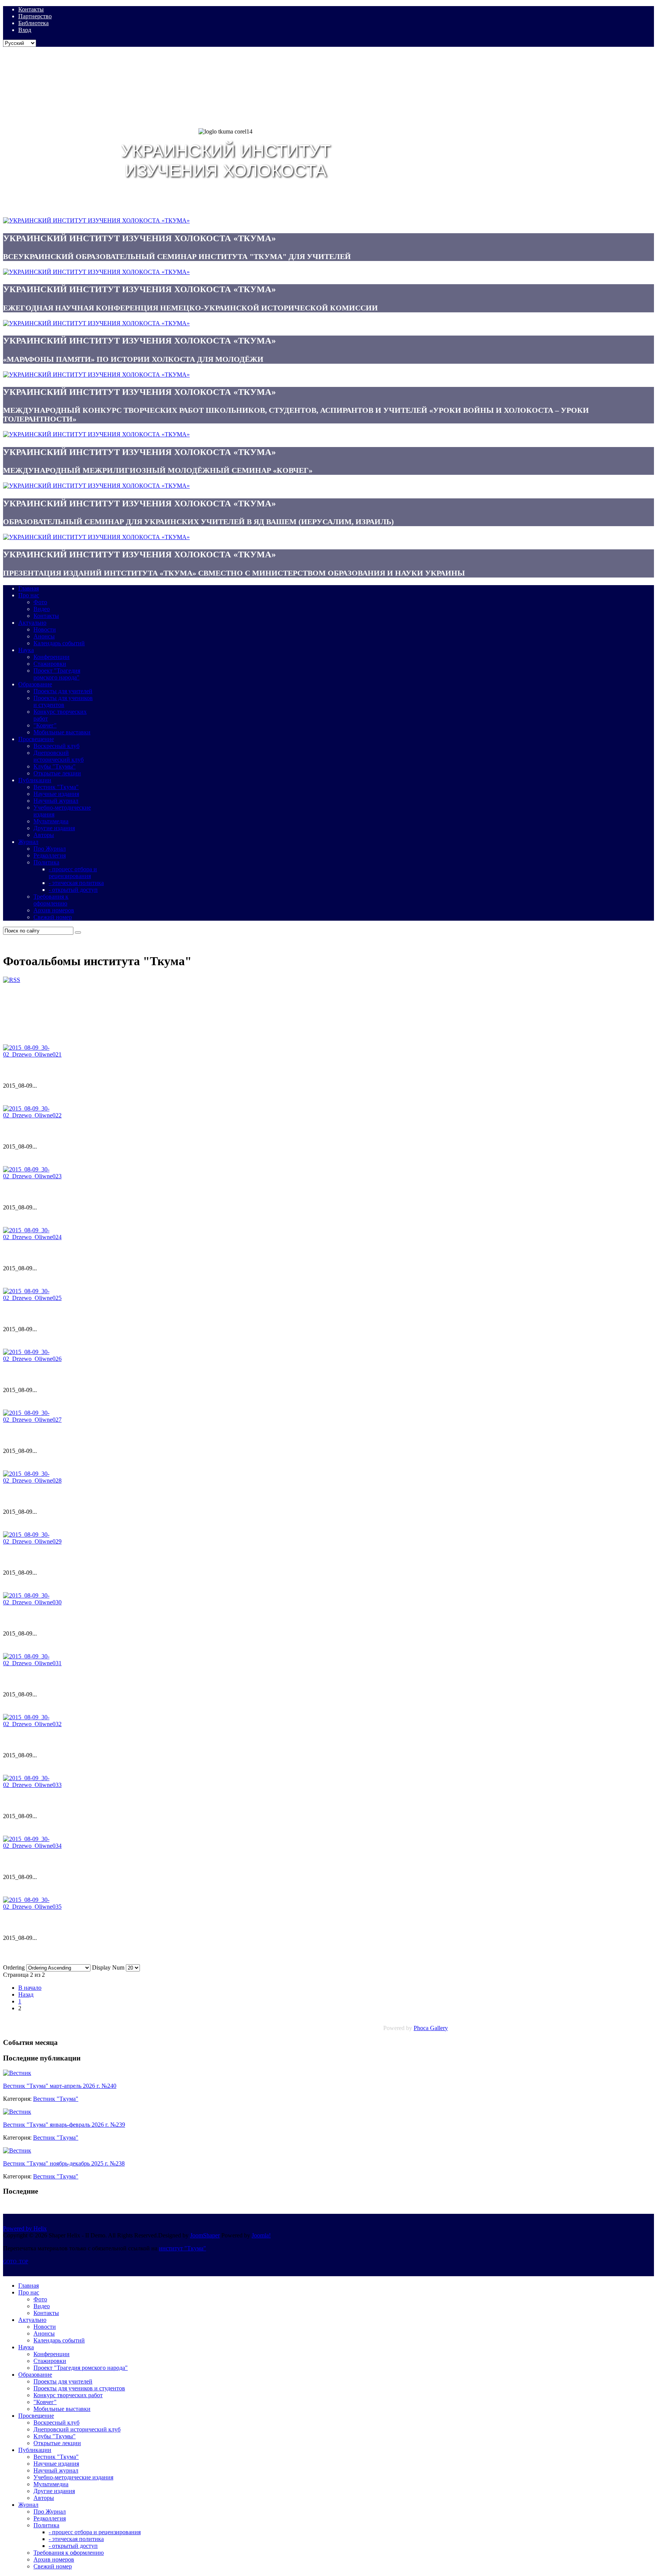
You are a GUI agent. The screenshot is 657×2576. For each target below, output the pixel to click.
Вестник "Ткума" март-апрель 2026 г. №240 (60, 2086)
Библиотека (33, 23)
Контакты (31, 9)
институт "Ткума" (182, 2248)
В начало (30, 1988)
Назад (26, 1994)
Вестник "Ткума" (56, 2099)
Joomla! (261, 2235)
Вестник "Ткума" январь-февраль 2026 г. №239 (64, 2125)
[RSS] (12, 980)
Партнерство (35, 16)
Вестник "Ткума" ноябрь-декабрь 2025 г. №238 (64, 2163)
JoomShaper (205, 2235)
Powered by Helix (25, 2228)
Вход (25, 30)
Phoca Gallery (431, 2028)
